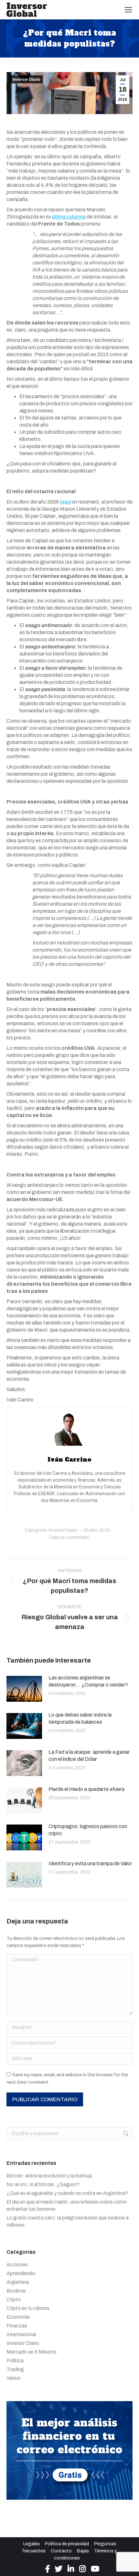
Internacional (21, 2334)
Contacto (61, 2551)
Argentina (18, 2282)
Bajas (83, 2551)
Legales (32, 2544)
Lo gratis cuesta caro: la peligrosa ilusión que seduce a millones (68, 2221)
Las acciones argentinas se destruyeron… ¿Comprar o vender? (88, 1681)
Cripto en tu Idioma (28, 2308)
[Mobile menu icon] (128, 10)
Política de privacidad (67, 2544)
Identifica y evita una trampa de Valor (90, 1863)
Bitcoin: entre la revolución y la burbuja (49, 2176)
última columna (69, 217)
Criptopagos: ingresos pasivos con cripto (88, 1830)
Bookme (16, 2291)
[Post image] (24, 1689)
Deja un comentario (70, 1537)
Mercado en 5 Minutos (32, 2352)
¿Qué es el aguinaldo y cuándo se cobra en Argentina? (67, 2193)
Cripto (14, 2299)
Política (15, 2361)
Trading (15, 2369)
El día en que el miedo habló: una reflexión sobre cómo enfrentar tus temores (67, 2205)
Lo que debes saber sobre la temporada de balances (80, 1718)
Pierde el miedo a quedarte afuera (86, 1789)
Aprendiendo (21, 2273)
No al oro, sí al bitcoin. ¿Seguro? (43, 2184)
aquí (66, 502)
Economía (18, 2317)
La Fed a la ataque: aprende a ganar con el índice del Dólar (89, 1756)
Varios (13, 2378)
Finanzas (17, 2326)
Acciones (17, 2265)
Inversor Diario (26, 80)
